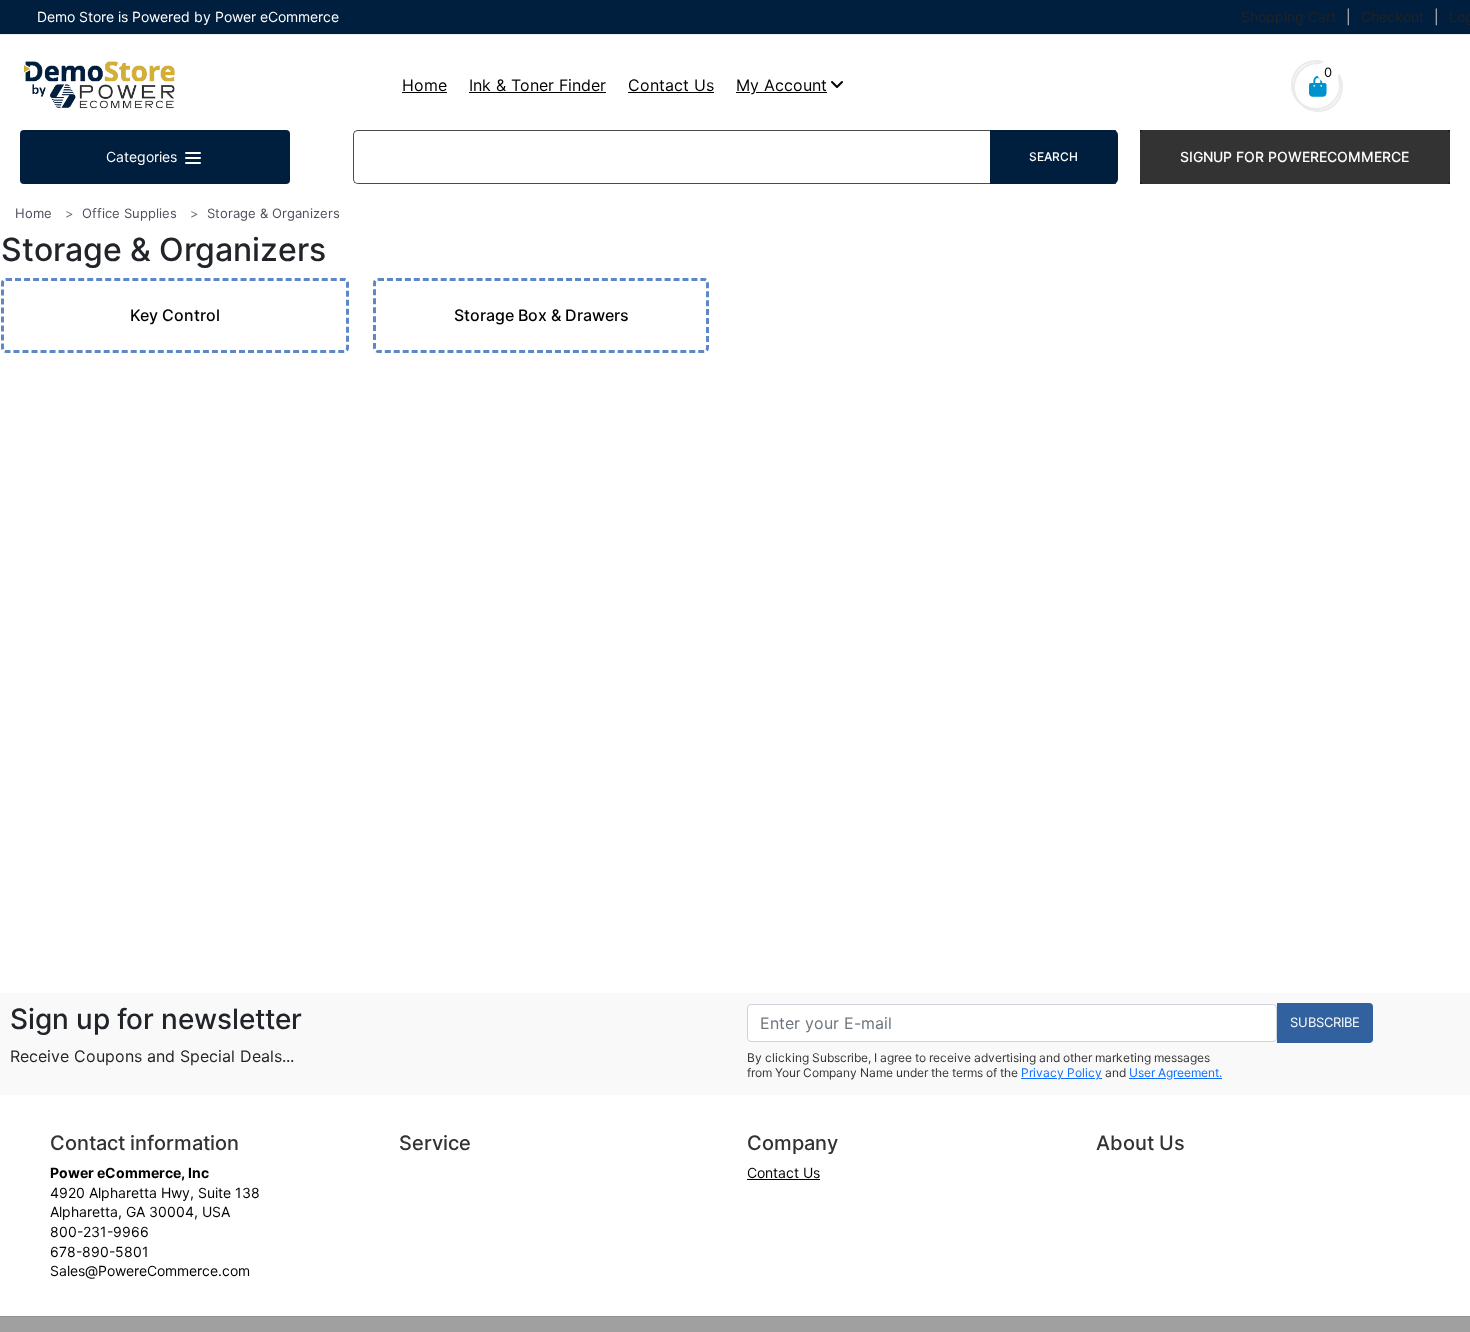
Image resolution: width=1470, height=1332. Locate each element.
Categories (143, 156)
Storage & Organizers (273, 213)
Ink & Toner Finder (537, 85)
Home (424, 85)
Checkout (1392, 16)
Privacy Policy (1061, 1072)
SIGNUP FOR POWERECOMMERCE (1294, 156)
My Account (781, 85)
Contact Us (671, 85)
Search (1053, 156)
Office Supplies (129, 213)
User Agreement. (1175, 1072)
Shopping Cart (1288, 16)
